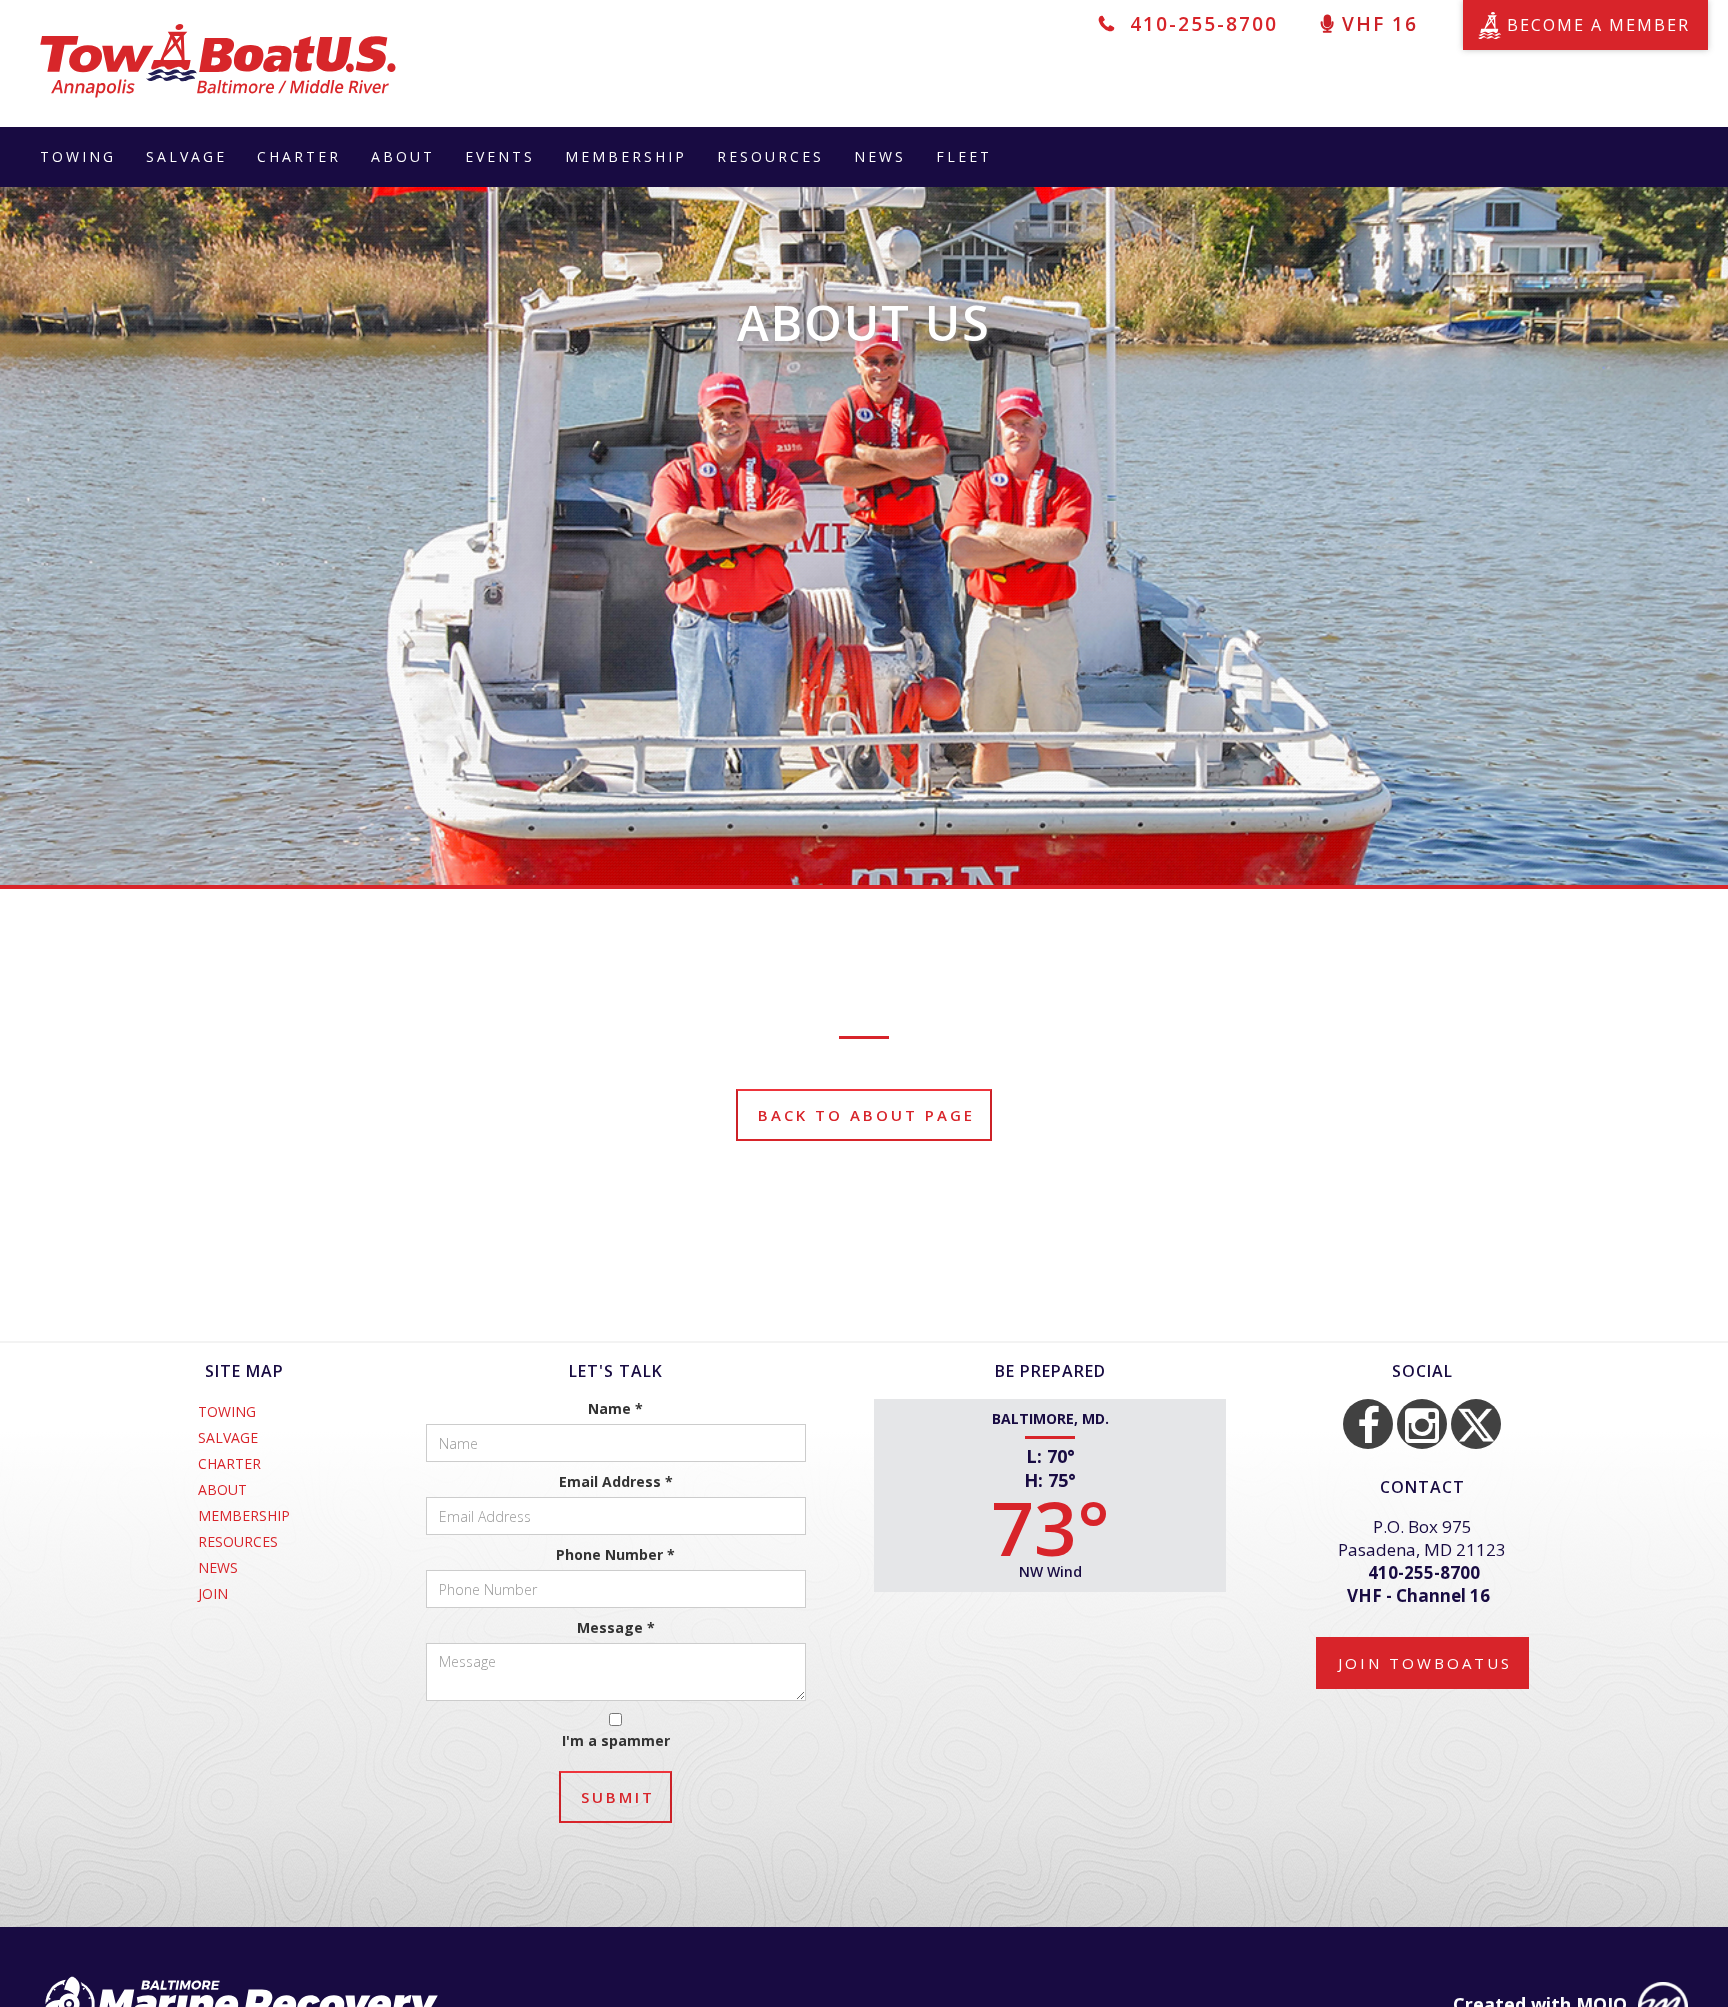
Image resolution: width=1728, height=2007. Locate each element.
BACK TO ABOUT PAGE (866, 1115)
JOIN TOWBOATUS (1425, 1663)
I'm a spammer (616, 1740)
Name (615, 1408)
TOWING (78, 156)
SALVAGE (186, 156)
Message (616, 1627)
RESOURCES (770, 156)
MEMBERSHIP (626, 156)
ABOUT (403, 156)
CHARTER (299, 156)
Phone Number (615, 1554)
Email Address (616, 1481)
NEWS (880, 156)
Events (500, 156)
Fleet (964, 156)
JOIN (213, 1594)
